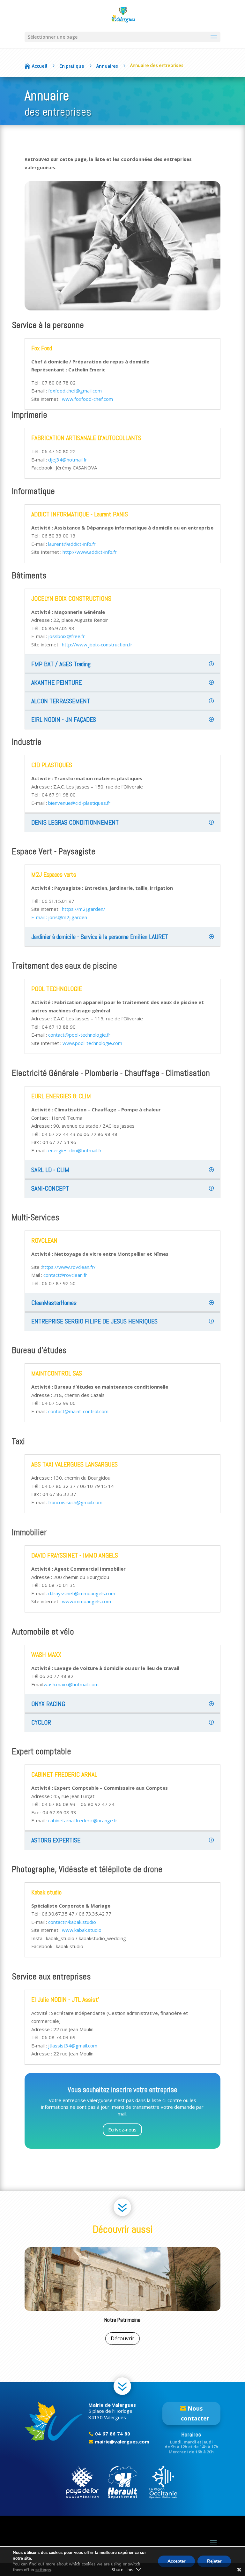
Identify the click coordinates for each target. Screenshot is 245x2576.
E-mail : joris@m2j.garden (59, 917)
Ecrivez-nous (122, 2130)
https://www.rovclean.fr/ (69, 1267)
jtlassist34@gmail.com (73, 2046)
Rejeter (214, 2561)
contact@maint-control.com (78, 1411)
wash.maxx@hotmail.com (71, 1684)
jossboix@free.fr (67, 636)
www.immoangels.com (86, 1601)
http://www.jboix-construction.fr (97, 644)
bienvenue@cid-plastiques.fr (79, 803)
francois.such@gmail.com (75, 1502)
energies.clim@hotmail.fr (75, 1150)
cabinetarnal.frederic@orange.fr (83, 1820)
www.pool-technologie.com (92, 1043)
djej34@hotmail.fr (68, 460)
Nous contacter (195, 2413)
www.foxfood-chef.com (87, 399)
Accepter (176, 2561)
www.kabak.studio (82, 1930)
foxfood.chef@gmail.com (75, 391)
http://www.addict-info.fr (90, 552)
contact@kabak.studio (72, 1922)
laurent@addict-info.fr (72, 544)
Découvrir (122, 2338)
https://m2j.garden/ (84, 909)
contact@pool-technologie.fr (79, 1035)
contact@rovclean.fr (65, 1275)
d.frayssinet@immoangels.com (82, 1593)
